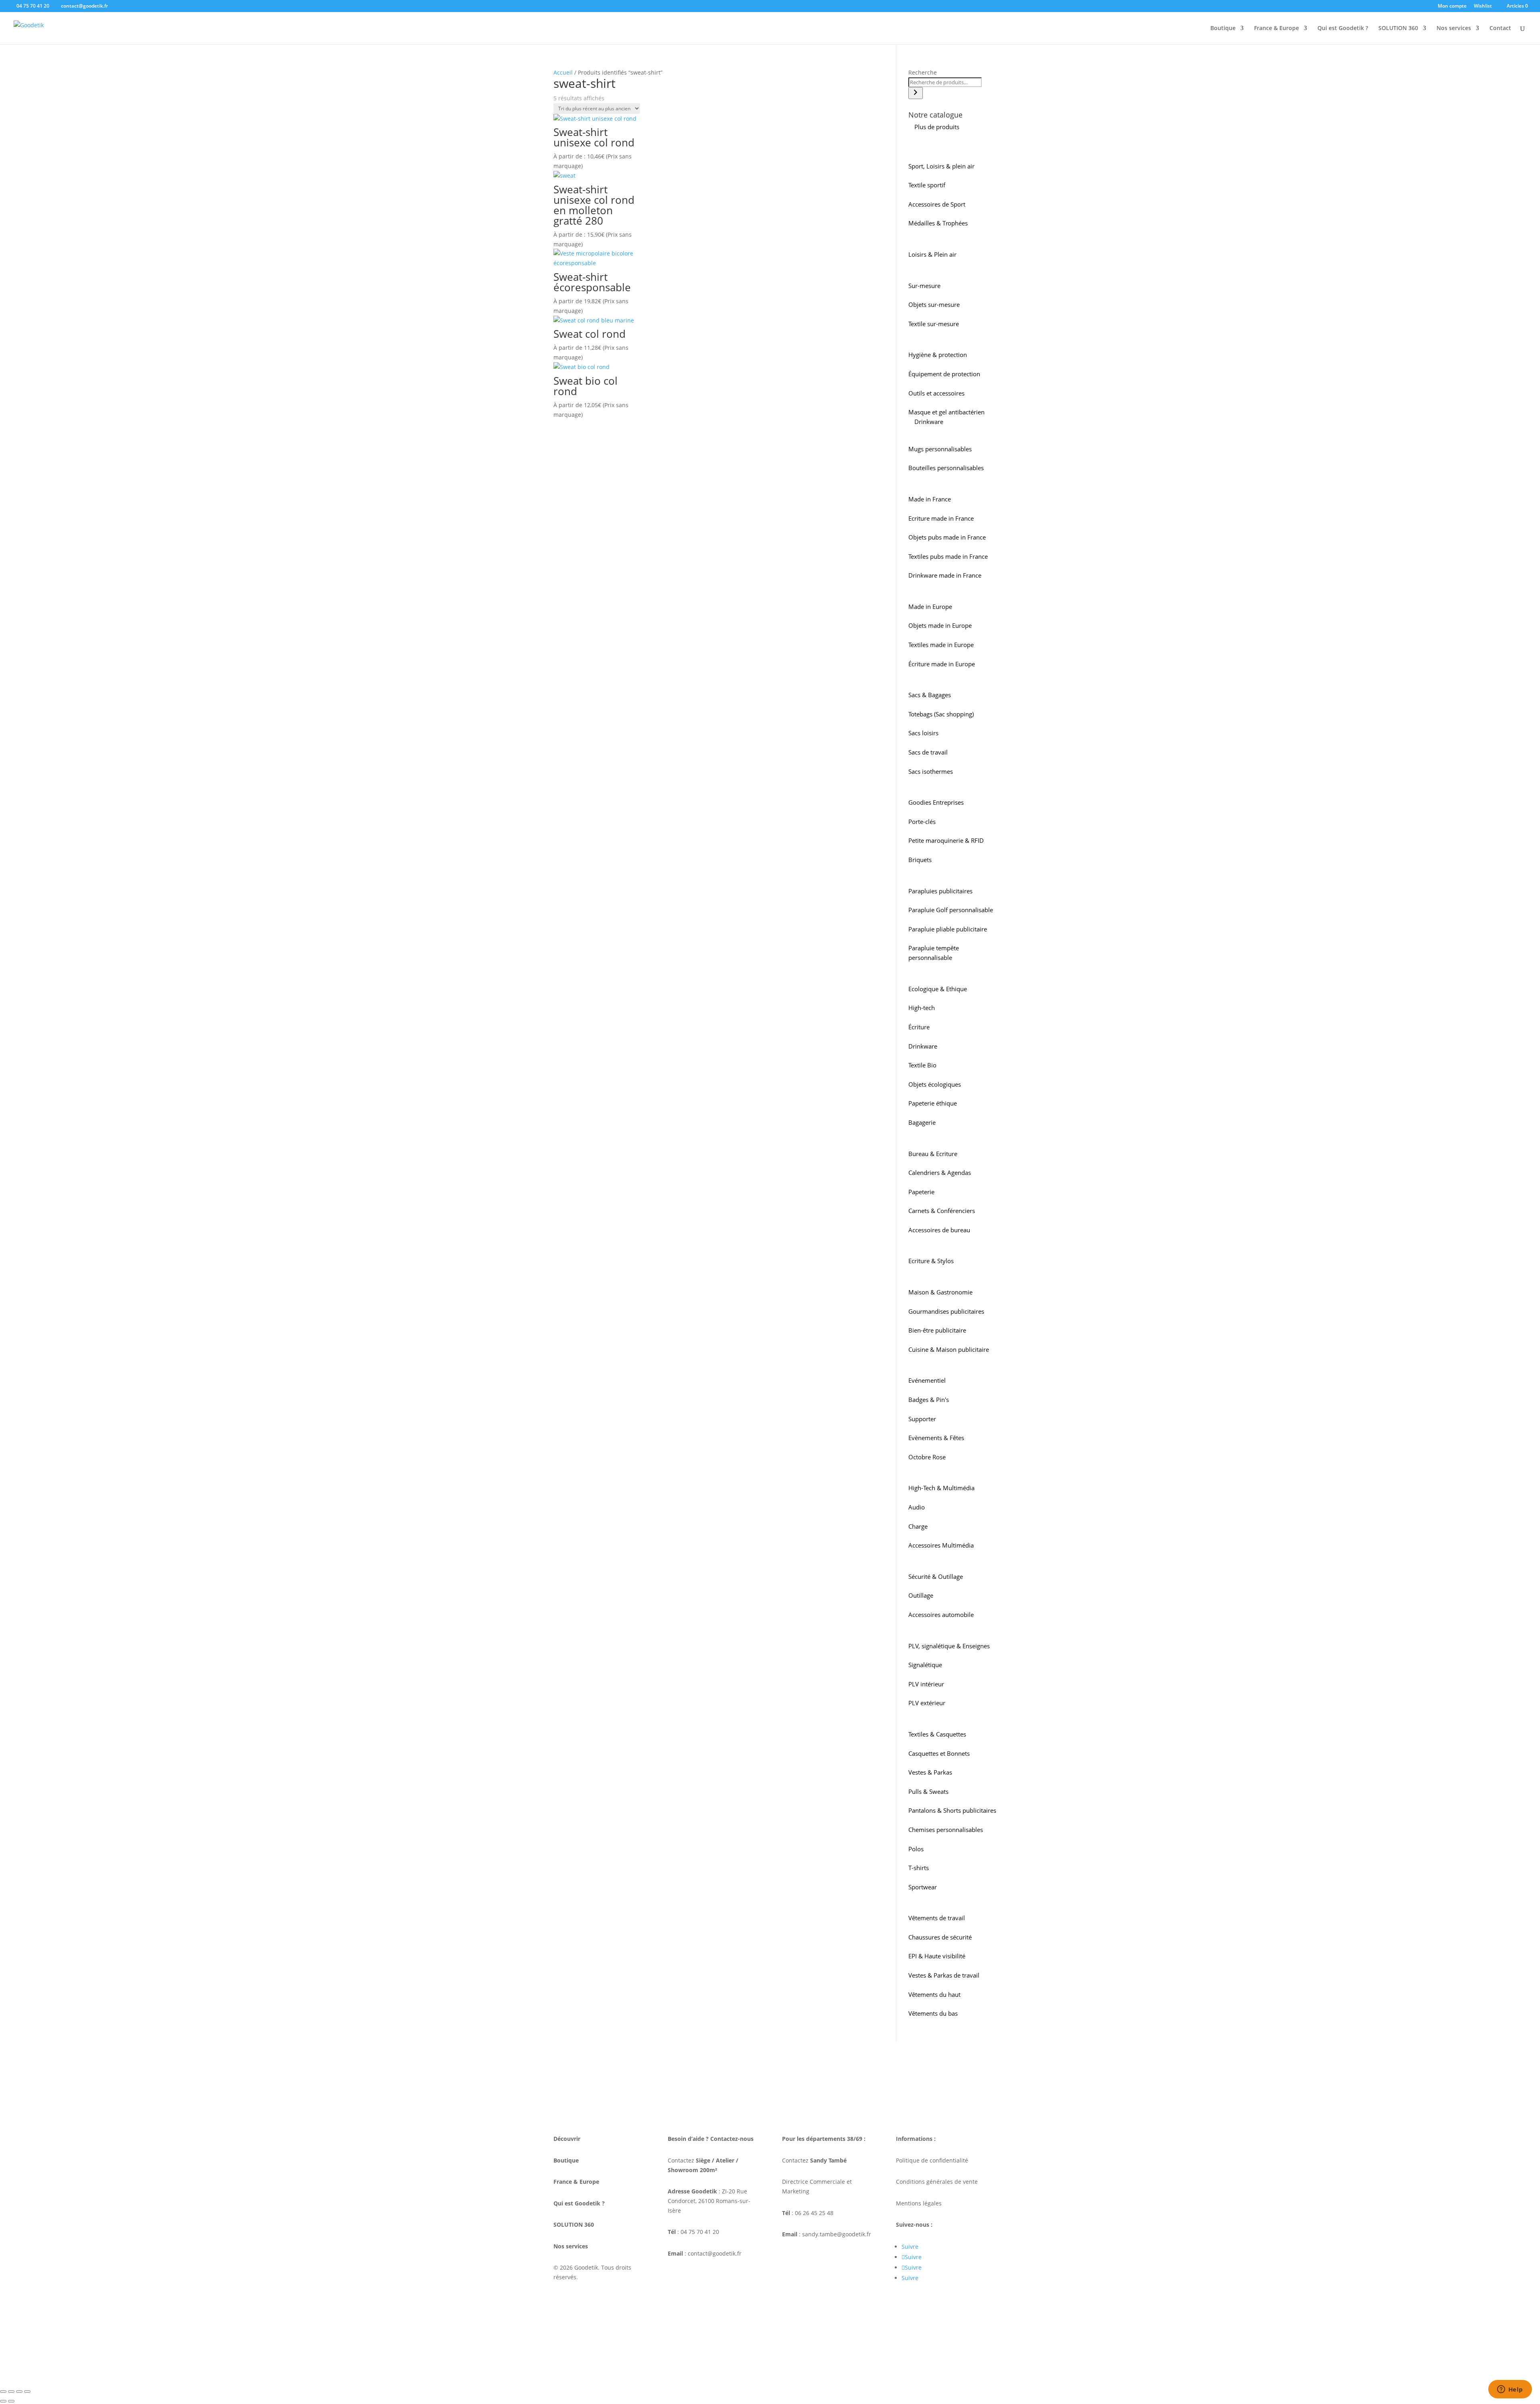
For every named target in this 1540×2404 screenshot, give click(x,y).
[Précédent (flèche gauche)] (3, 2401)
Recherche (923, 72)
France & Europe (1277, 28)
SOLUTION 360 (1398, 28)
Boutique (1223, 28)
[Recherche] (916, 93)
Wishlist (1483, 6)
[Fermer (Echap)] (27, 2392)
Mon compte (1452, 6)
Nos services (1454, 28)
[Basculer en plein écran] (11, 2392)
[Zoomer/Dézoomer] (3, 2392)
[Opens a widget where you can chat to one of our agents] (1510, 2390)
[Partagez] (19, 2392)
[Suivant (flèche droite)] (11, 2401)
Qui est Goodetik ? (1343, 28)
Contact (1500, 28)
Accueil (563, 72)
